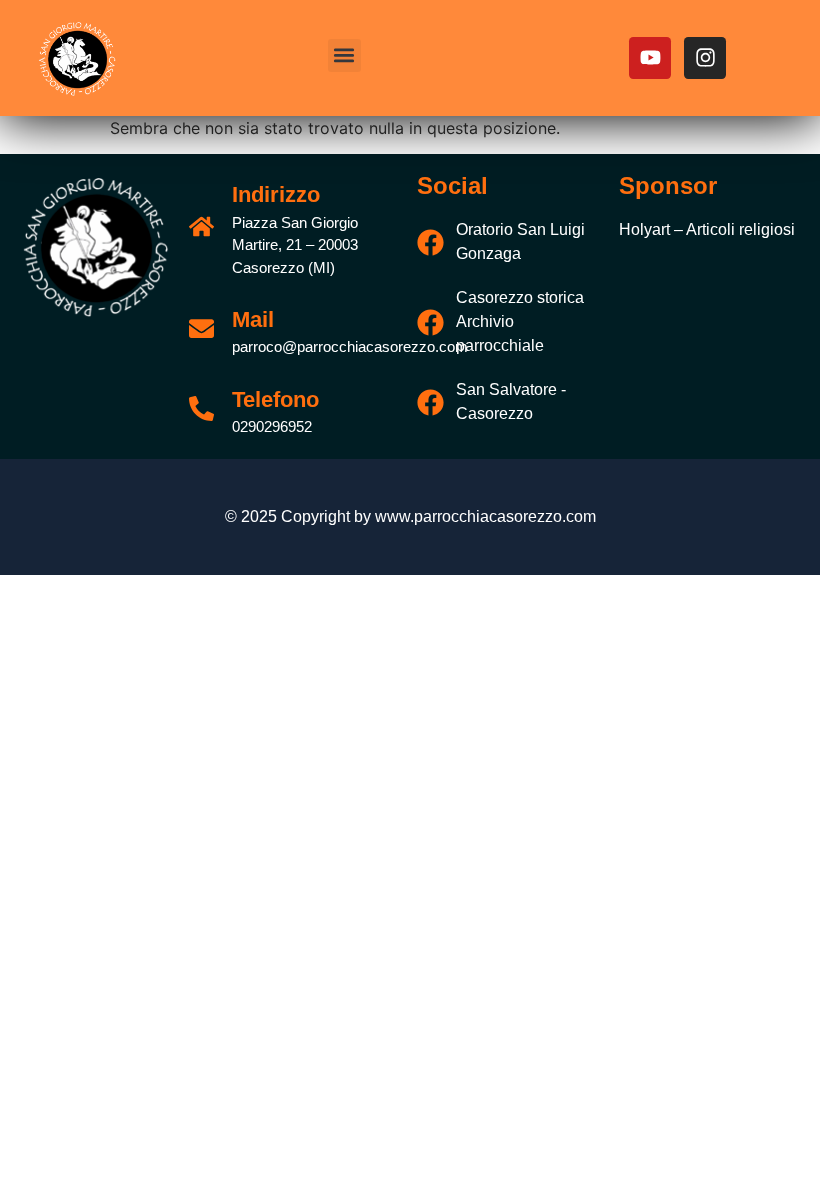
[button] (344, 55)
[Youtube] (650, 58)
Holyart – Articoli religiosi (707, 229)
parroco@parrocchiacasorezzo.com (350, 346)
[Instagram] (705, 58)
